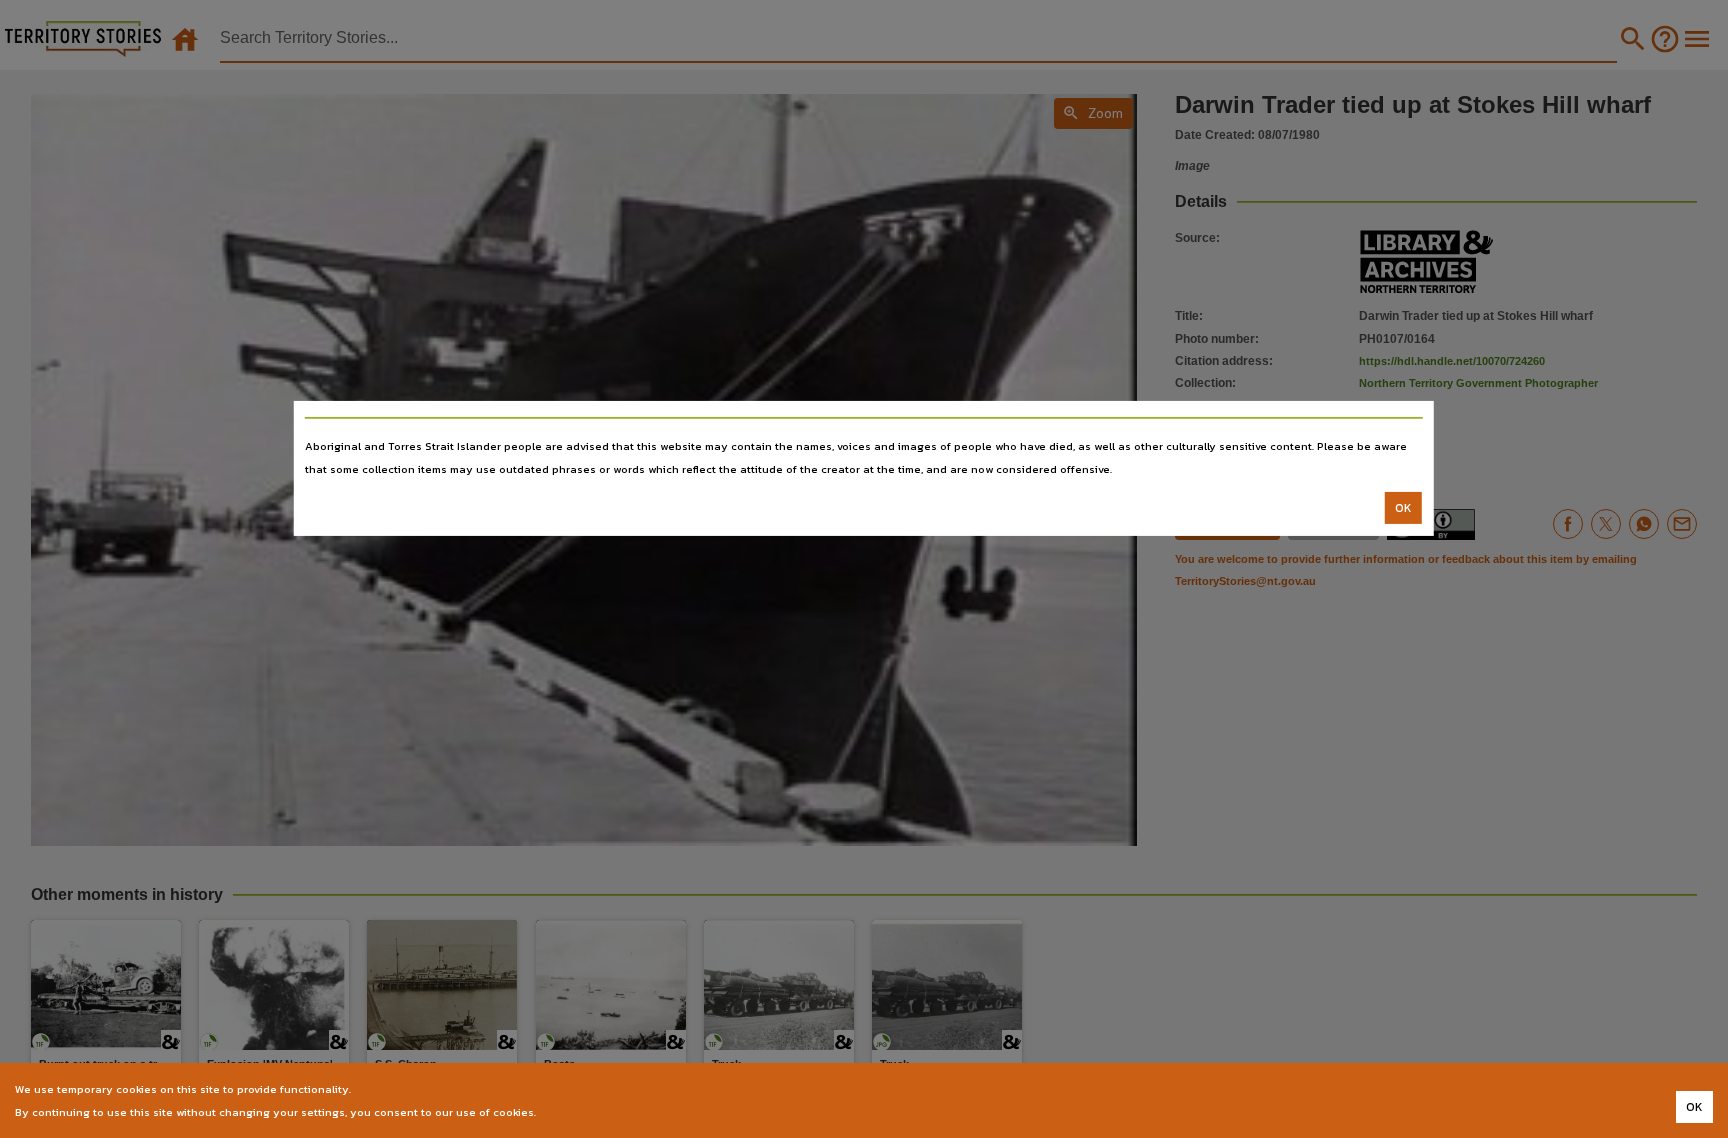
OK (1403, 508)
